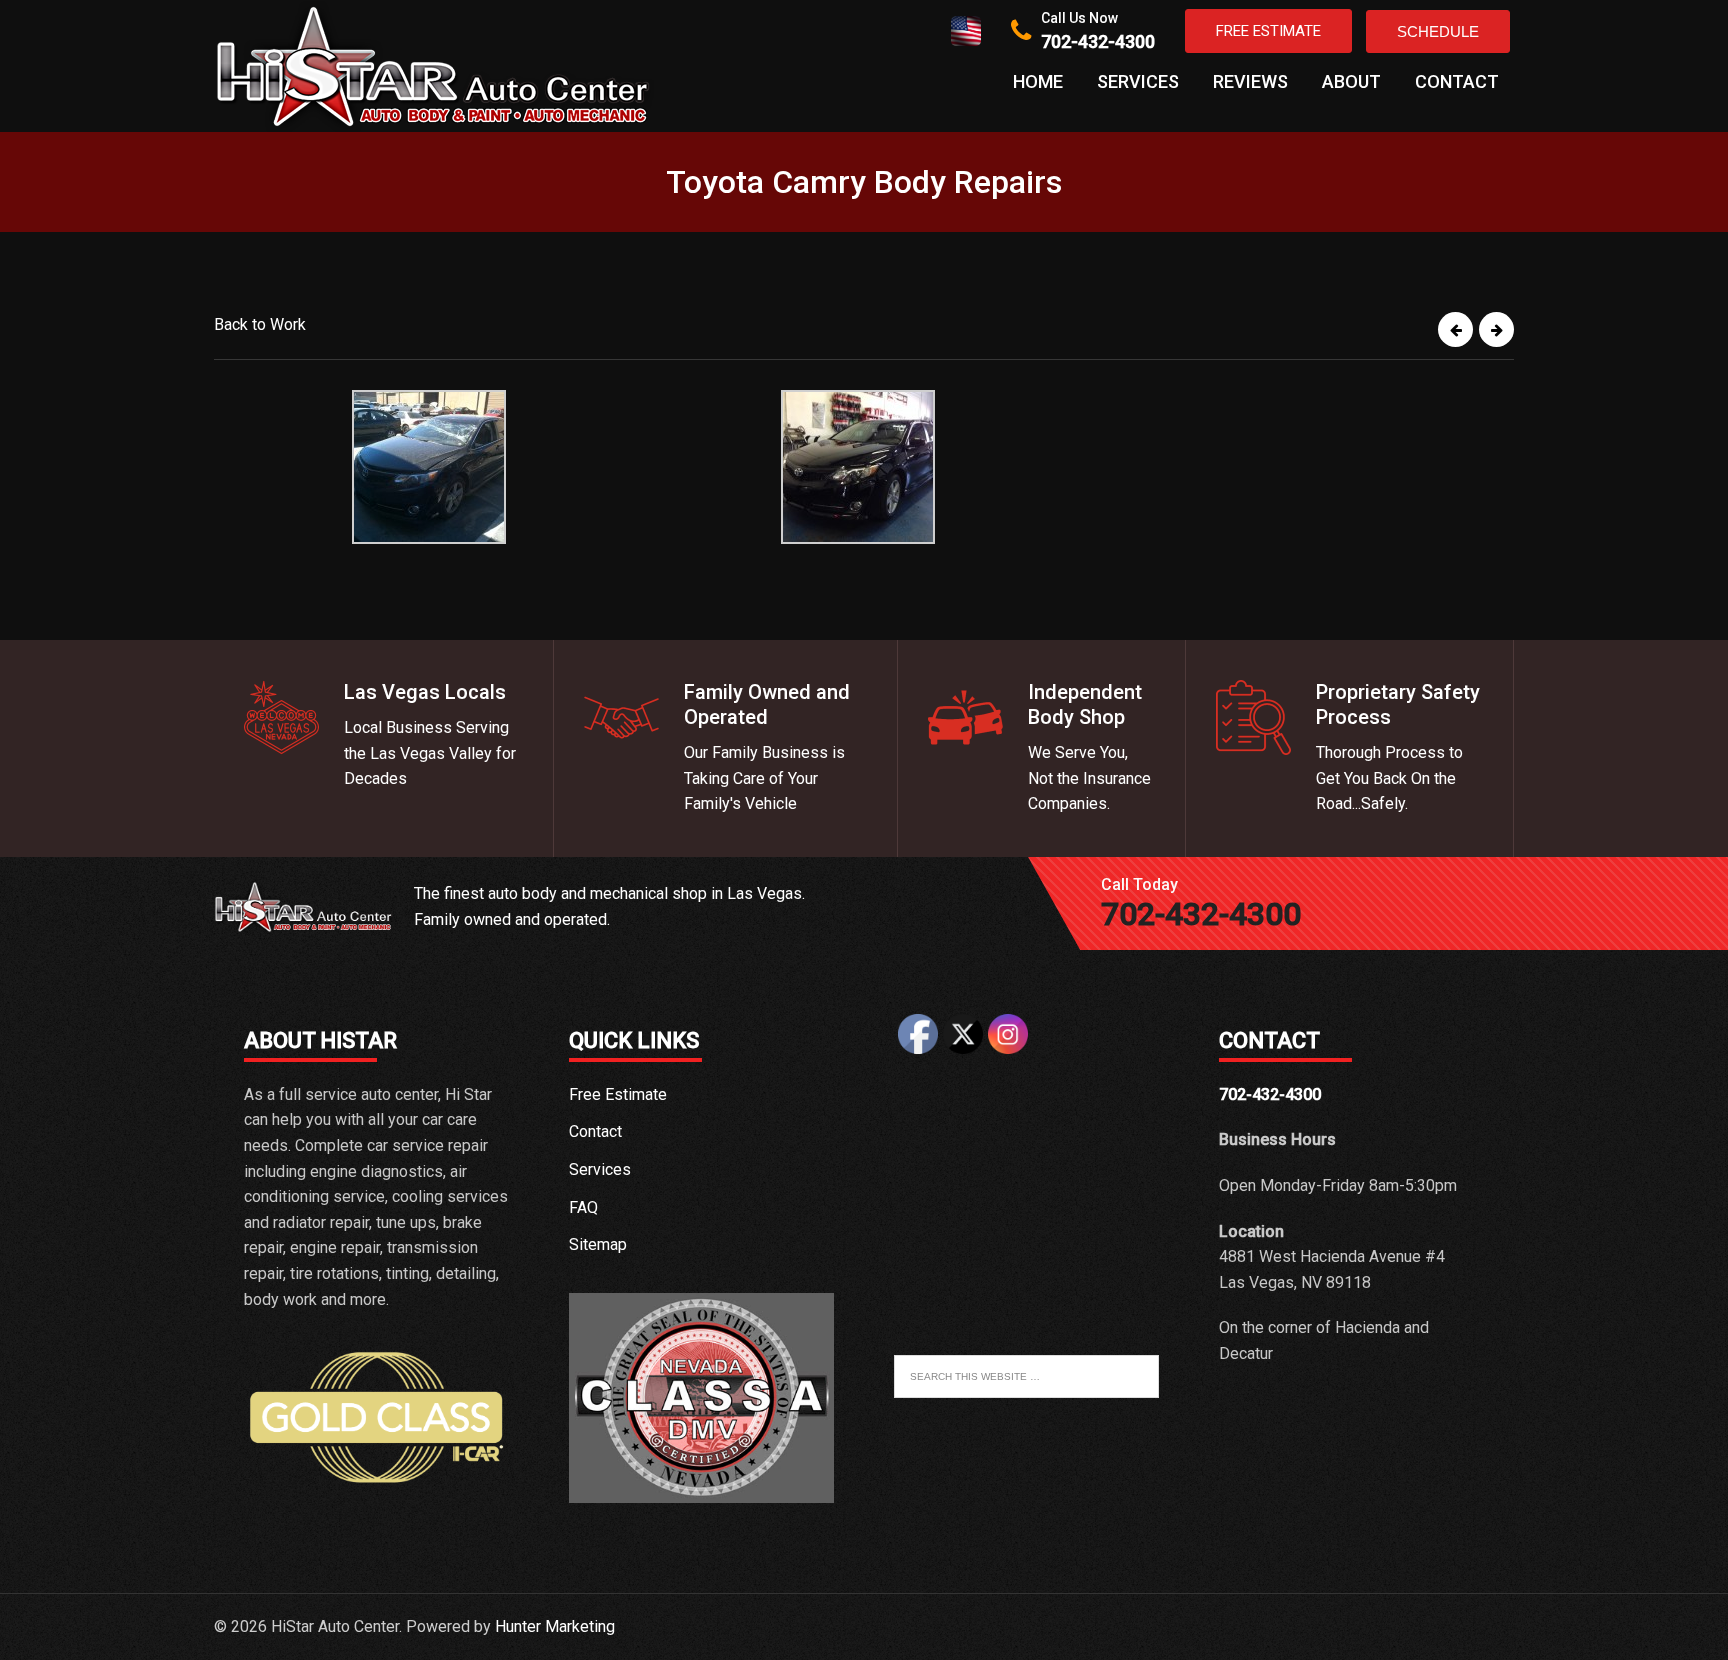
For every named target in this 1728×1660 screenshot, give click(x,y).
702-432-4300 (1098, 41)
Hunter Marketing (555, 1626)
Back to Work (260, 324)
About (1351, 81)
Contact (1457, 81)
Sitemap (598, 1244)
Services (1138, 81)
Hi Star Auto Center (434, 66)
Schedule (1438, 31)
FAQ (583, 1207)
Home (1038, 81)
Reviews (1250, 81)
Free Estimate (1268, 31)
